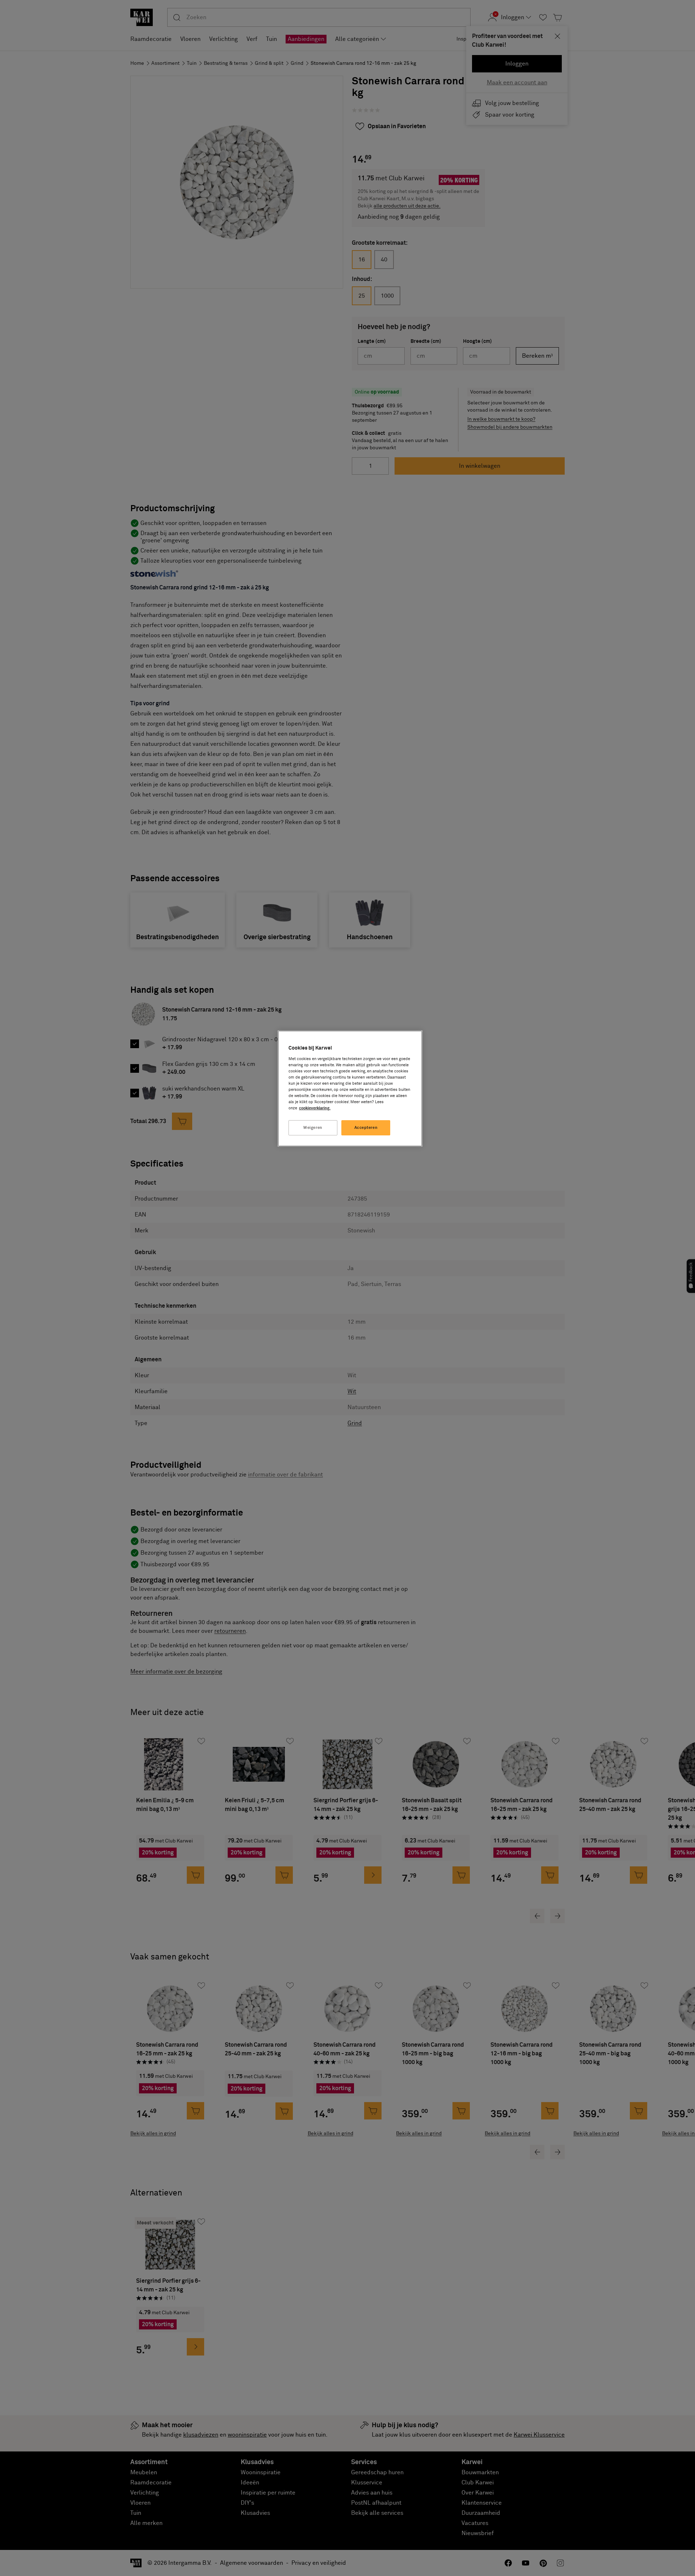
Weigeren (313, 1128)
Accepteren (366, 1128)
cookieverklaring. (315, 1108)
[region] (350, 1089)
